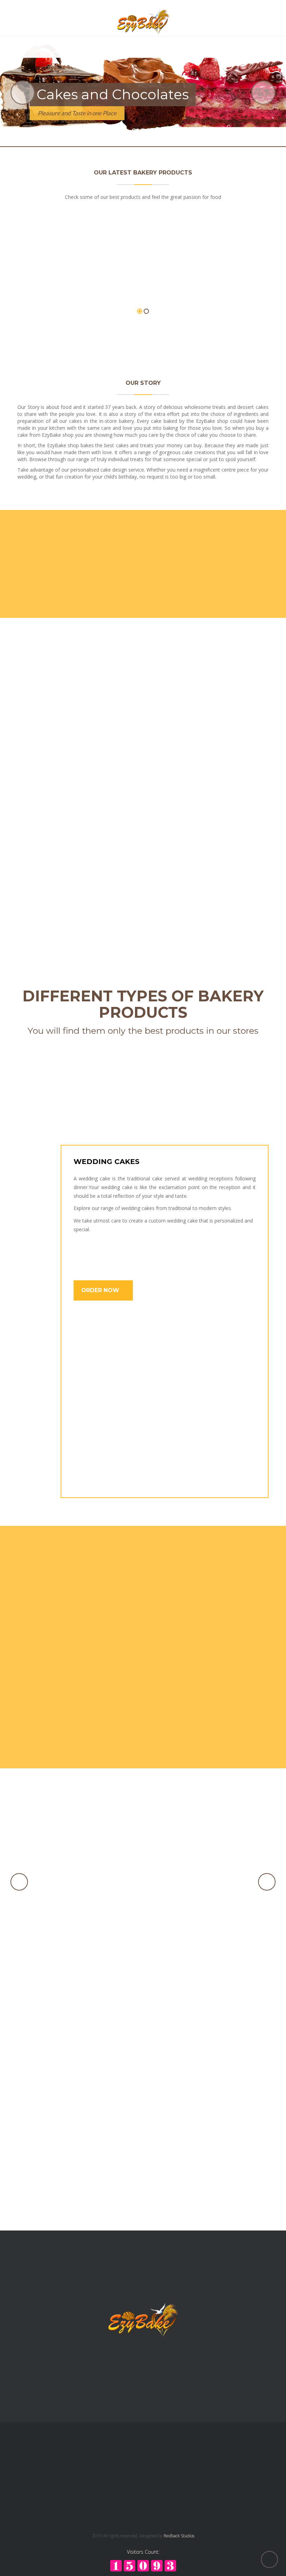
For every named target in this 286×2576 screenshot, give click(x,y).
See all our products (143, 335)
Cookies (56, 887)
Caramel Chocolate (208, 275)
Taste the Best (109, 1708)
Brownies (143, 887)
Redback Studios (179, 2536)
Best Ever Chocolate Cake (143, 1914)
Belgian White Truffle (78, 275)
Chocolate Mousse (143, 1971)
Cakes (230, 752)
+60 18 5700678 (174, 2456)
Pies (230, 887)
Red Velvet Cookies (143, 1857)
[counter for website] (143, 2565)
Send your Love (110, 1649)
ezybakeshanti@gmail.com (185, 2488)
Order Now (101, 1290)
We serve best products (127, 1590)
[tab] (33, 1154)
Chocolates (143, 752)
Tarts (56, 752)
